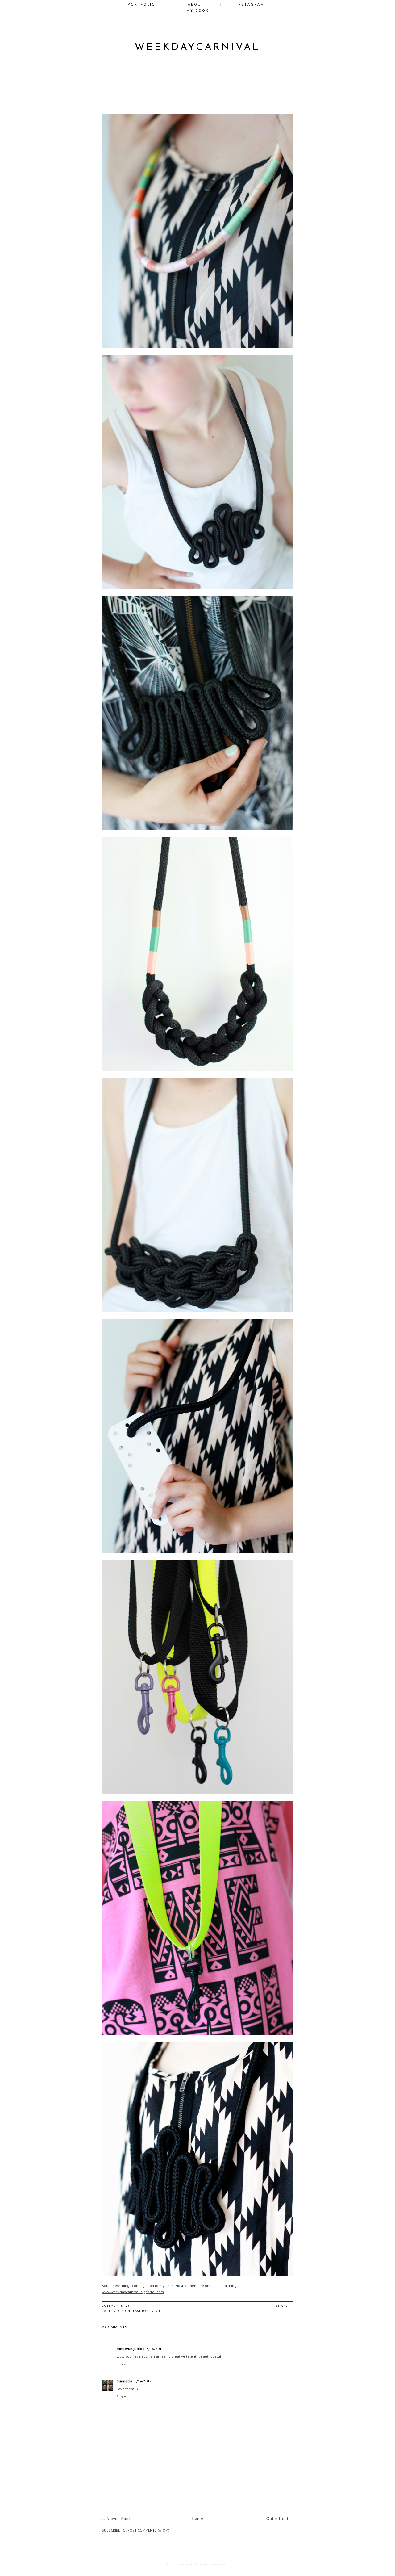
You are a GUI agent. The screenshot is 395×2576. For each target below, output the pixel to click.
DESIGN (124, 2311)
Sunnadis (125, 2381)
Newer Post (118, 2519)
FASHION (141, 2311)
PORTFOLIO (142, 4)
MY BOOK (198, 10)
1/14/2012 (143, 2381)
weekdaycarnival (197, 48)
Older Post (277, 2519)
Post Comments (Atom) (148, 2530)
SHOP (156, 2311)
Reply (121, 2364)
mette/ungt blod (131, 2349)
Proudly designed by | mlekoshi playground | (197, 2564)
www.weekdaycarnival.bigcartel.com (133, 2292)
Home (197, 2518)
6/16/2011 (155, 2349)
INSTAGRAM (250, 4)
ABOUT (196, 4)
